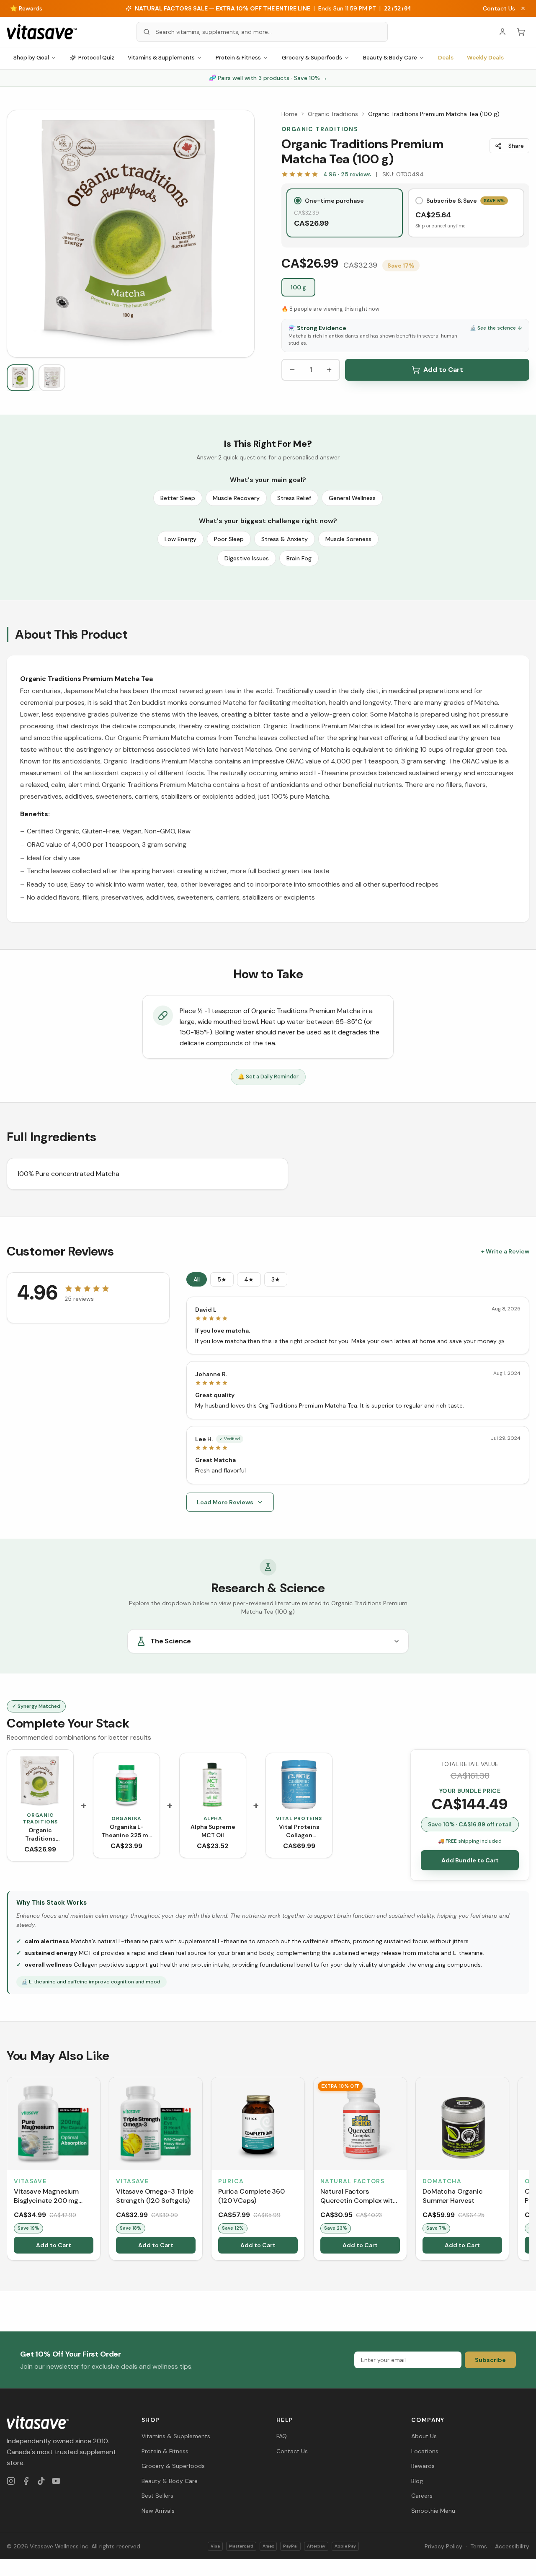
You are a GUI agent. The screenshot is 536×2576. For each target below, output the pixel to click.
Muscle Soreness (348, 539)
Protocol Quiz (96, 58)
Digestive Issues (247, 558)
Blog (417, 2481)
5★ (222, 1279)
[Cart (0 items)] (521, 32)
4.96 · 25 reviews (347, 174)
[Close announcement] (523, 8)
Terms (479, 2546)
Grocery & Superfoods (312, 58)
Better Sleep (178, 498)
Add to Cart (443, 370)
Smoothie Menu (433, 2511)
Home (290, 114)
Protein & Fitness (238, 58)
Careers (422, 2496)
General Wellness (352, 498)
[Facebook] (26, 2481)
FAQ (282, 2436)
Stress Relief (294, 498)
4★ (249, 1279)
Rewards (423, 2466)
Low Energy (180, 539)
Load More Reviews (225, 1502)
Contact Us (499, 8)
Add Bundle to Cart (470, 1860)
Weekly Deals (485, 58)
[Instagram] (11, 2481)
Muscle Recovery (236, 498)
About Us (424, 2436)
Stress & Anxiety (285, 539)
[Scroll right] (528, 2170)
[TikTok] (41, 2481)
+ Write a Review (505, 1251)
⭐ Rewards (26, 8)
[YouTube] (56, 2481)
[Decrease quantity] (292, 370)
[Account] (502, 32)
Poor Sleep (229, 539)
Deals (446, 58)
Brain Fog (299, 558)
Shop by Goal (31, 58)
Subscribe (490, 2360)
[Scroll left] (8, 2170)
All (197, 1279)
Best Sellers (157, 2496)
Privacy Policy (443, 2546)
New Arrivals (158, 2511)
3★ (276, 1279)
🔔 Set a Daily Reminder (268, 1077)
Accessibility (512, 2546)
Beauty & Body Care (390, 58)
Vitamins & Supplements (161, 58)
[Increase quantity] (329, 370)
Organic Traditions (333, 114)
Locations (425, 2451)
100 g (298, 287)
